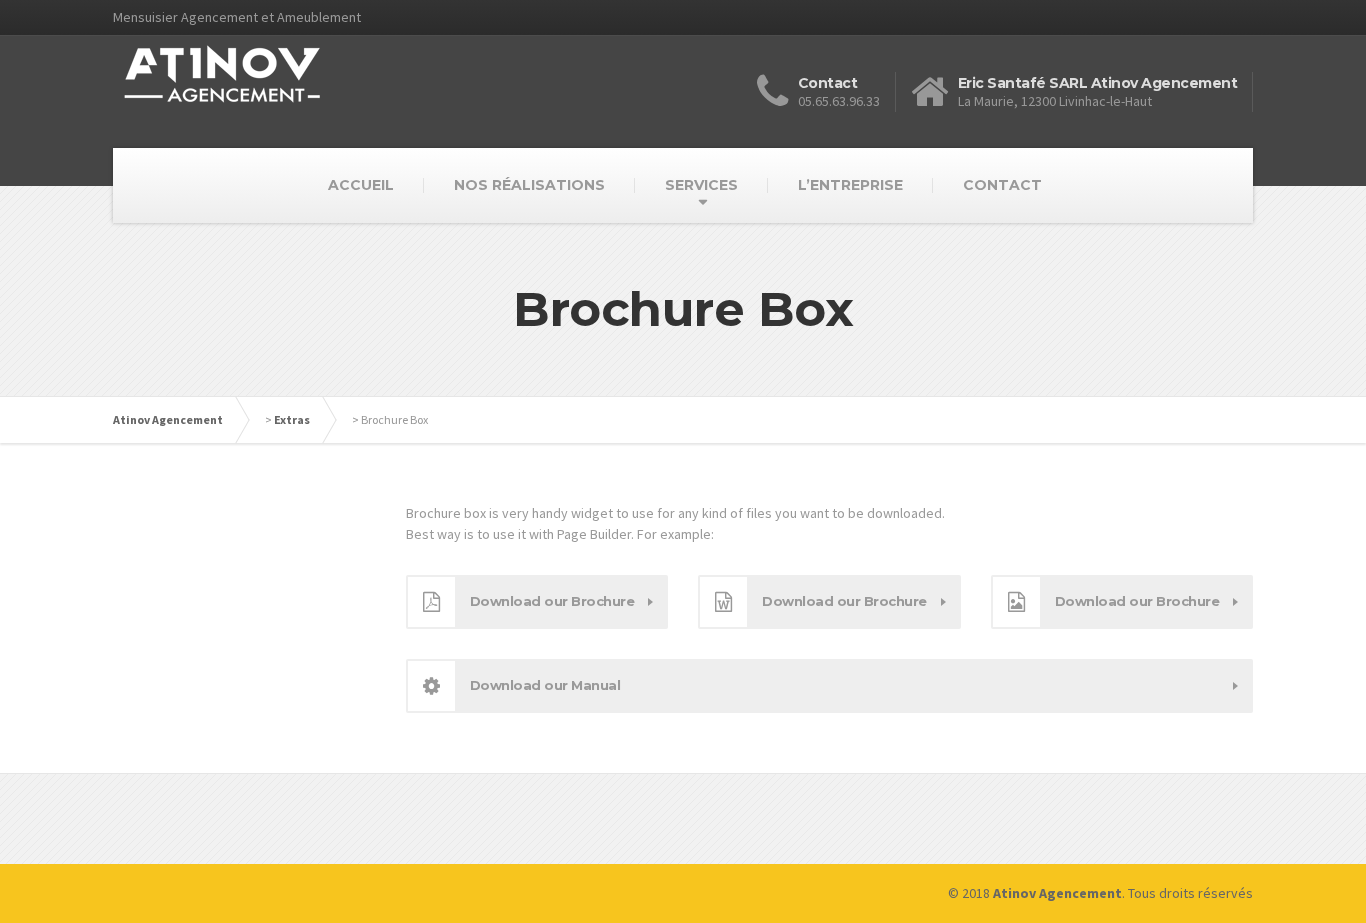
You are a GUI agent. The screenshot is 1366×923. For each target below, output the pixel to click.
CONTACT (1002, 185)
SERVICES (701, 185)
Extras (292, 419)
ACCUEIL (361, 185)
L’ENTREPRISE (850, 185)
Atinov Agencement (168, 419)
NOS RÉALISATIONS (529, 185)
